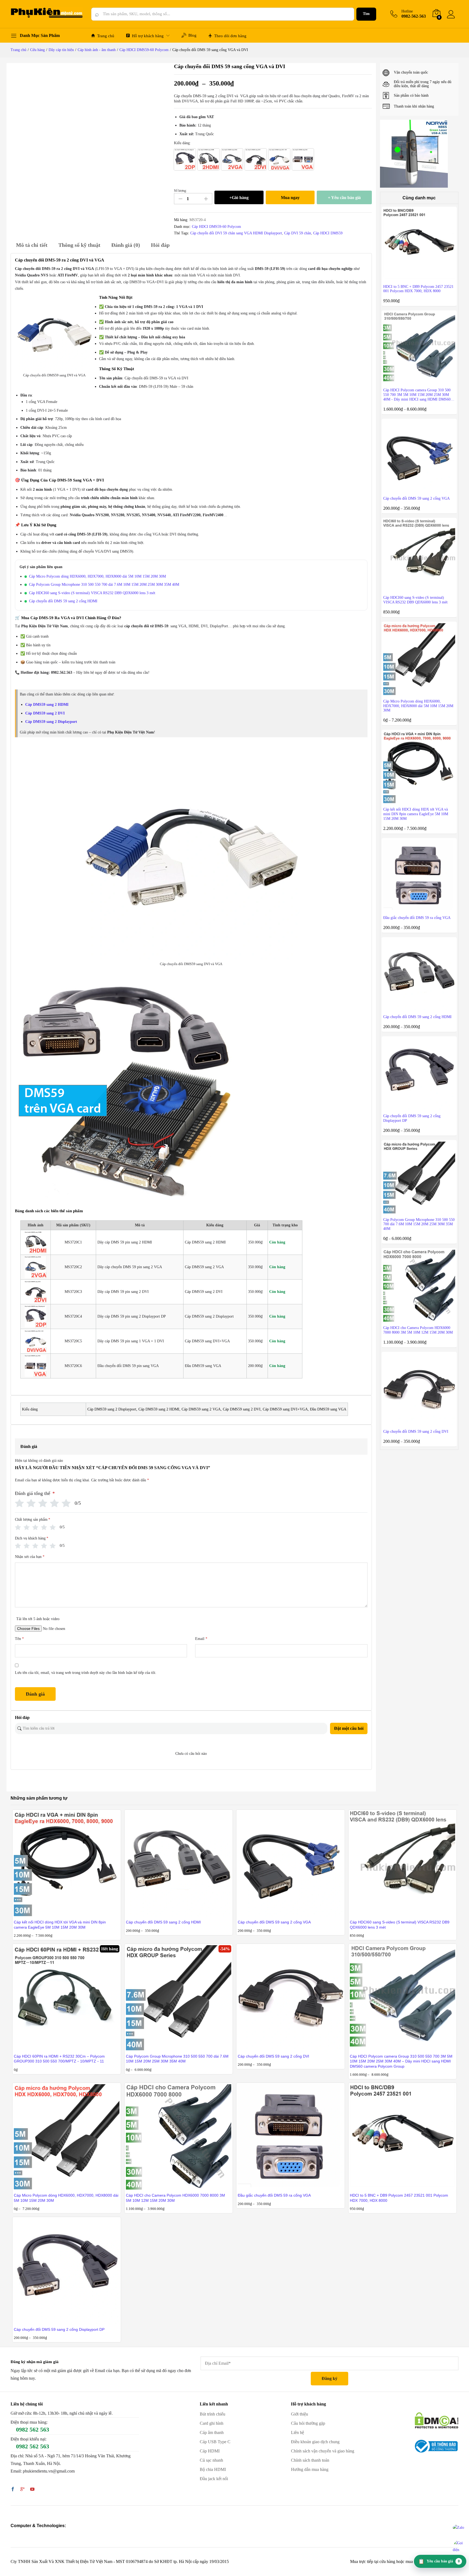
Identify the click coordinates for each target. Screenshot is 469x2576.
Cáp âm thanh (212, 2432)
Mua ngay (290, 198)
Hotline (407, 11)
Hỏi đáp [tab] (160, 245)
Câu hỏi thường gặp (308, 2423)
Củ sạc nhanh (211, 2460)
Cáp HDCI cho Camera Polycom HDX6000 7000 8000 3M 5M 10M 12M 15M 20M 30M (175, 2198)
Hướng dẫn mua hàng (310, 2469)
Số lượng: (180, 191)
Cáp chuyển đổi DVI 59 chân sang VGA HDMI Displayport (236, 233)
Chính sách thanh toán (310, 2460)
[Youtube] (32, 2490)
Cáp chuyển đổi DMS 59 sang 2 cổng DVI (273, 2056)
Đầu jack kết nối (214, 2479)
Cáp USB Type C (215, 2442)
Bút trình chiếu (213, 2414)
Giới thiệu (300, 2414)
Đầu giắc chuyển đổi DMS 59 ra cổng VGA (274, 2195)
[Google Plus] (23, 2490)
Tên (19, 1639)
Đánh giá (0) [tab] (126, 245)
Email (201, 1639)
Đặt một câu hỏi (349, 1728)
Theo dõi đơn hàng (230, 36)
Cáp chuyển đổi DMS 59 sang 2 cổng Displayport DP (59, 2329)
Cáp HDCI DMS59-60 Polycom (216, 227)
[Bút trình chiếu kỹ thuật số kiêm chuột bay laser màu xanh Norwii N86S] (414, 154)
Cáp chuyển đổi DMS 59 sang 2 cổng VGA (274, 1922)
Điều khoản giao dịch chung (315, 2442)
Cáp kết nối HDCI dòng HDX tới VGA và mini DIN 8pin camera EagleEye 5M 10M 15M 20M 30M (60, 1925)
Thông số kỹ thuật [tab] (79, 245)
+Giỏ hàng (239, 198)
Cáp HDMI (210, 2451)
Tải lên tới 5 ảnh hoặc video (38, 1619)
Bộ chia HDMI (213, 2469)
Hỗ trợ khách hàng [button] (148, 36)
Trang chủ (106, 36)
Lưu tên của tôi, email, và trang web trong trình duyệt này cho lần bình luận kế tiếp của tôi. (86, 1673)
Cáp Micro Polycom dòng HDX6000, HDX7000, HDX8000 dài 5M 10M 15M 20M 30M (97, 576)
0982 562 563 (33, 2429)
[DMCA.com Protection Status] (437, 2420)
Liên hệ (297, 2432)
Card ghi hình (212, 2423)
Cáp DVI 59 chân (298, 233)
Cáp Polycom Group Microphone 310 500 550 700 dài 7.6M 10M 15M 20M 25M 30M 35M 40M (104, 585)
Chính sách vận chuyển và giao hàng (323, 2451)
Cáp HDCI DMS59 (328, 233)
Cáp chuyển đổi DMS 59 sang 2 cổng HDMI (63, 601)
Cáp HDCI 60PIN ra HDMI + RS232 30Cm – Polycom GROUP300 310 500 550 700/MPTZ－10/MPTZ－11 (59, 2059)
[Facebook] (13, 2490)
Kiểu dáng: (182, 143)
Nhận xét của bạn (30, 1557)
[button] (185, 159)
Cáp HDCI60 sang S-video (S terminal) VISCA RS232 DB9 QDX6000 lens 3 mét (92, 593)
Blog (192, 35)
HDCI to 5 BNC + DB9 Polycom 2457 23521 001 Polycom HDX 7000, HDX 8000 (399, 2198)
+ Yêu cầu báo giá (344, 198)
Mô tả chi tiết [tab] (32, 245)
